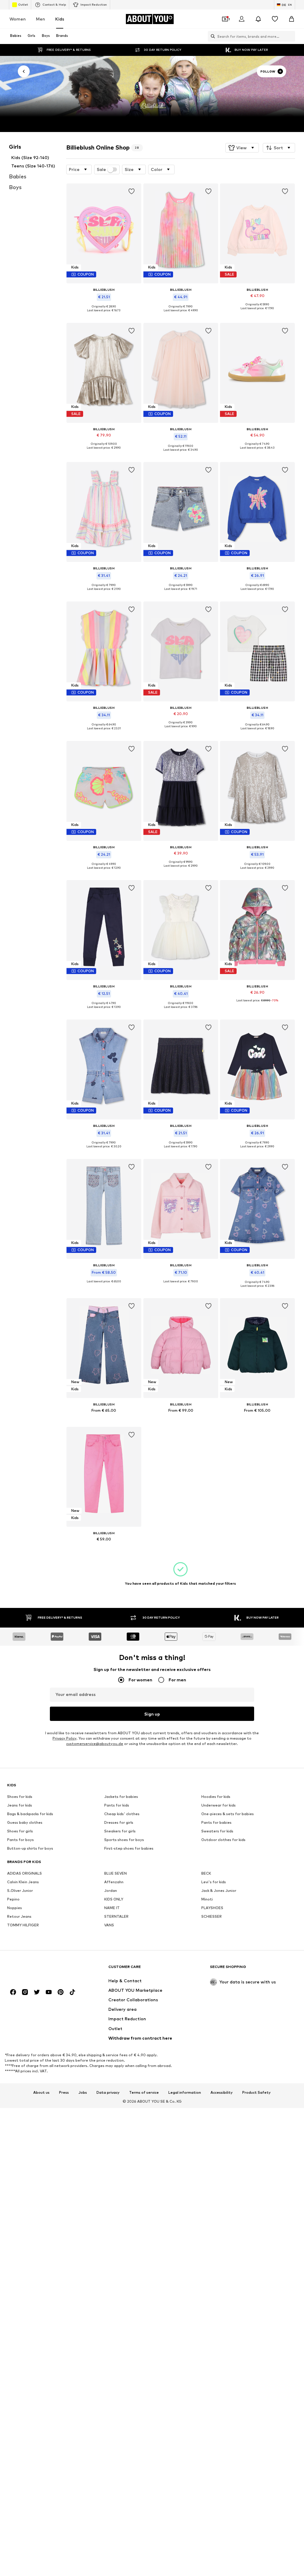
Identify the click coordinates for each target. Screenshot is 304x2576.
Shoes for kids (20, 1797)
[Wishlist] (275, 19)
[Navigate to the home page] (39, 1970)
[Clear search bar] (291, 36)
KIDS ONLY (114, 1899)
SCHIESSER (212, 1917)
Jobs (83, 2093)
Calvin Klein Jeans (23, 1882)
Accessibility (222, 2093)
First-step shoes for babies (129, 1849)
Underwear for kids (218, 1805)
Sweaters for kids (217, 1831)
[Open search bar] (211, 36)
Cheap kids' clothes (122, 1814)
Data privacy (108, 2093)
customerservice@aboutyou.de (95, 1744)
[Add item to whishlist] (132, 191)
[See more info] (104, 315)
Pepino (13, 1899)
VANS (109, 1925)
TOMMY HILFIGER (23, 1925)
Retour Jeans (19, 1917)
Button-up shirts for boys (30, 1849)
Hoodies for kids (216, 1797)
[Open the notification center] (258, 19)
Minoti (207, 1899)
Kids (60, 19)
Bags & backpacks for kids (30, 1814)
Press (64, 2093)
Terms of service (144, 2093)
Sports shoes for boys (124, 1840)
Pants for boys (20, 1840)
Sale (101, 169)
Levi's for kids (214, 1882)
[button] (242, 148)
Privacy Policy (64, 1739)
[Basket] (292, 19)
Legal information (185, 2093)
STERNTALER (116, 1917)
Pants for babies (216, 1823)
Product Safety (256, 2093)
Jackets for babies (121, 1797)
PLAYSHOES (212, 1908)
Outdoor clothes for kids (223, 1840)
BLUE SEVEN (115, 1874)
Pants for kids (117, 1805)
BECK (206, 1874)
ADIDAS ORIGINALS (24, 1874)
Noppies (15, 1908)
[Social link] (13, 1992)
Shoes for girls (20, 1831)
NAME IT (112, 1908)
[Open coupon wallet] (225, 19)
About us (41, 2093)
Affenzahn (114, 1882)
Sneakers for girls (120, 1831)
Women (18, 19)
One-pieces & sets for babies (228, 1814)
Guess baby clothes (25, 1823)
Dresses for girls (119, 1823)
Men (41, 19)
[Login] (242, 19)
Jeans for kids (20, 1805)
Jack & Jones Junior (219, 1891)
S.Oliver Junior (20, 1891)
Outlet (23, 4)
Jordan (111, 1891)
